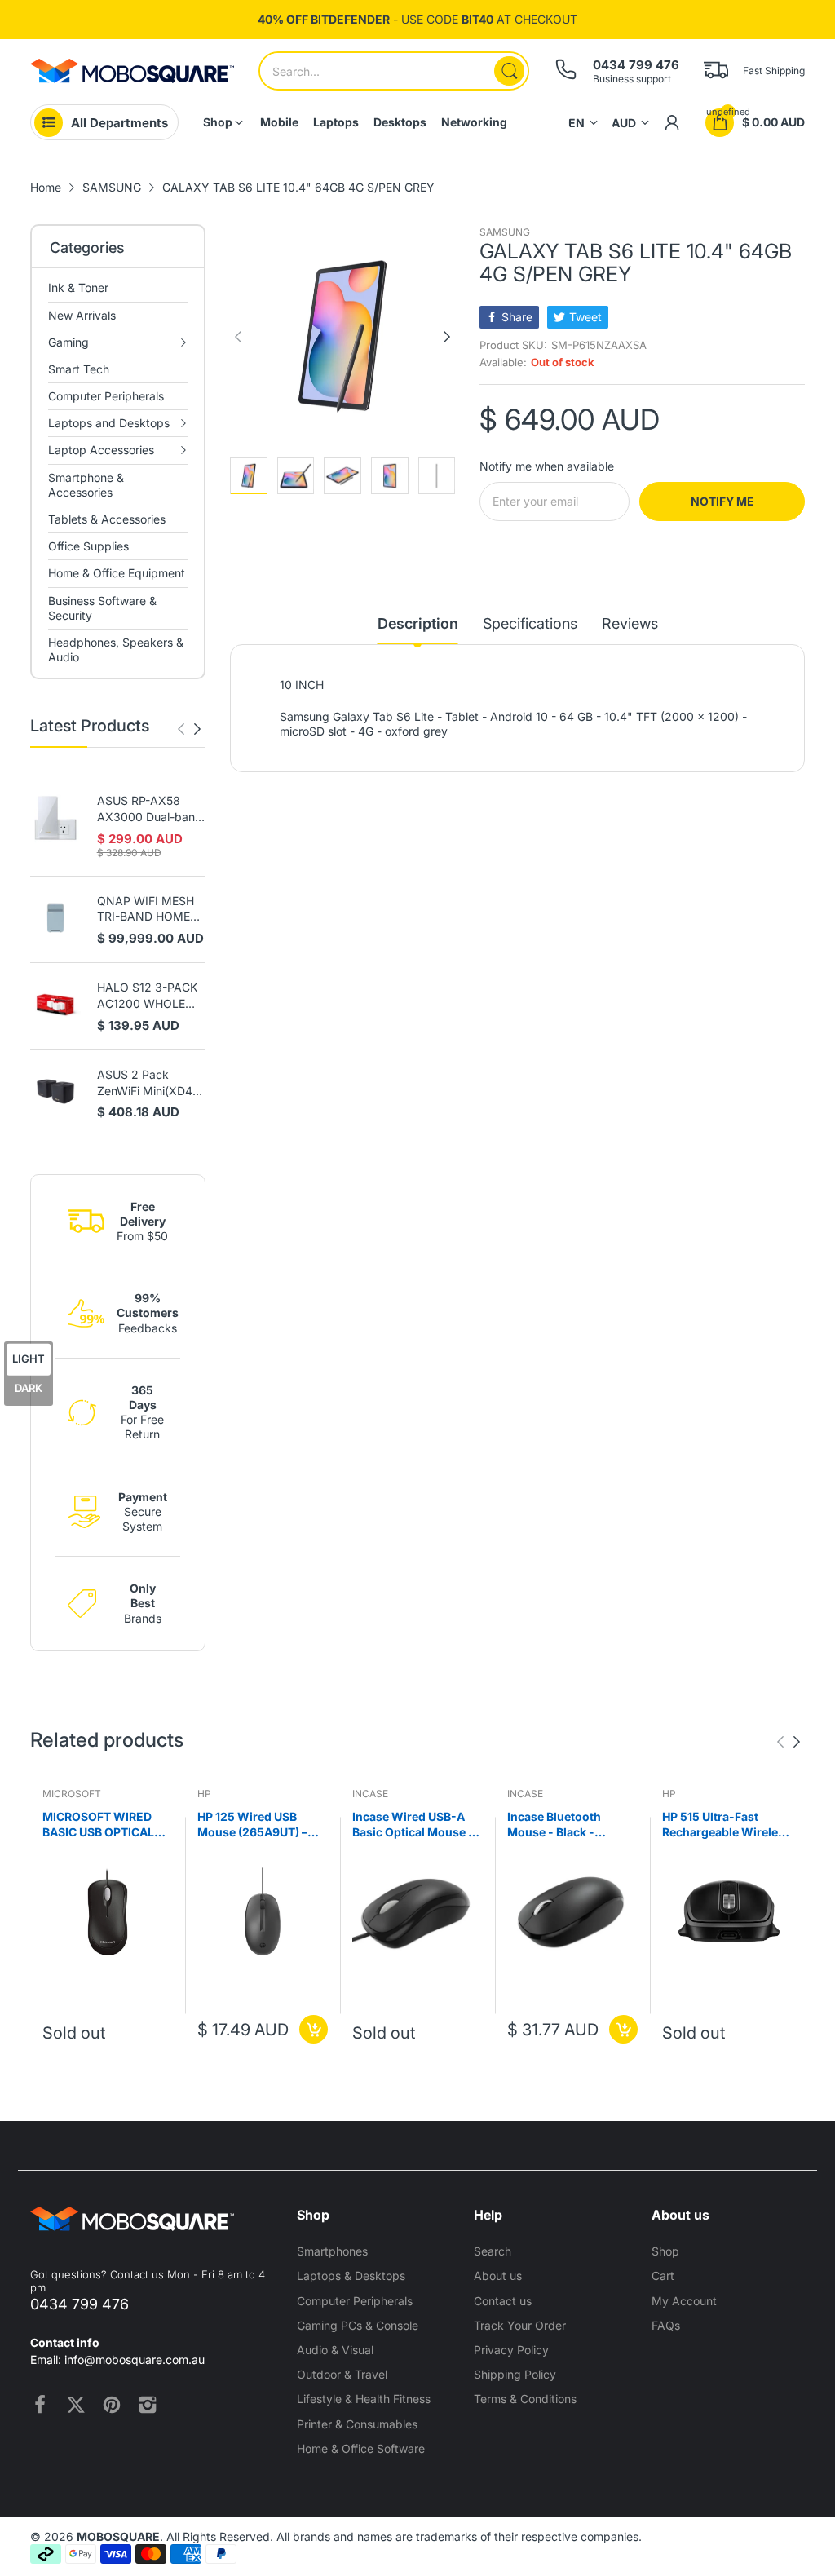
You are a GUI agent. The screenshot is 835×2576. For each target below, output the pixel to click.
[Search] (509, 71)
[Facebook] (40, 2405)
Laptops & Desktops (351, 2276)
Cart (663, 2276)
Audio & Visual (335, 2350)
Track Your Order (520, 2325)
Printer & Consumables (357, 2424)
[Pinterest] (112, 2405)
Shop (665, 2251)
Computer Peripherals (355, 2301)
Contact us (503, 2301)
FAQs (666, 2325)
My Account (684, 2301)
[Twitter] (76, 2405)
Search (493, 2251)
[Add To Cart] (314, 2029)
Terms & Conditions (525, 2399)
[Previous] (197, 729)
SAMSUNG (505, 232)
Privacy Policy (511, 2350)
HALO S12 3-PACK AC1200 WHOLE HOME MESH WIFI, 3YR (148, 996)
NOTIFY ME (722, 501)
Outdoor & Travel (342, 2374)
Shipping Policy (515, 2374)
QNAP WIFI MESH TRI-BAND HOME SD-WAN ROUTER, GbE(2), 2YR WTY (147, 909)
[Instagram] (148, 2405)
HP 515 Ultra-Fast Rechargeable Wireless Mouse (727, 1825)
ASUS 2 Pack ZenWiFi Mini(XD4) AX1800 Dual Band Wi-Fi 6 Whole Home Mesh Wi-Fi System (148, 1083)
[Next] (181, 729)
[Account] (672, 122)
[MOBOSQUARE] (132, 71)
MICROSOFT (72, 1794)
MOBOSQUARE (118, 2536)
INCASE (370, 1794)
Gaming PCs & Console (358, 2325)
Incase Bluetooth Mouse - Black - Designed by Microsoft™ (554, 1825)
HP (204, 1794)
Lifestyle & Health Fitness (364, 2399)
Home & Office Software (361, 2448)
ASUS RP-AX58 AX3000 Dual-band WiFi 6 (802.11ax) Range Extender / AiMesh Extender (150, 809)
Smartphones (332, 2251)
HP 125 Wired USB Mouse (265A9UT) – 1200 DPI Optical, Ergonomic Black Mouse (252, 1825)
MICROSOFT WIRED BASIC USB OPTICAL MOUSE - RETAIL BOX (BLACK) (102, 1825)
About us (498, 2276)
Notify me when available (547, 466)
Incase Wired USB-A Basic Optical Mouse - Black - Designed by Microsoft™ (413, 1825)
